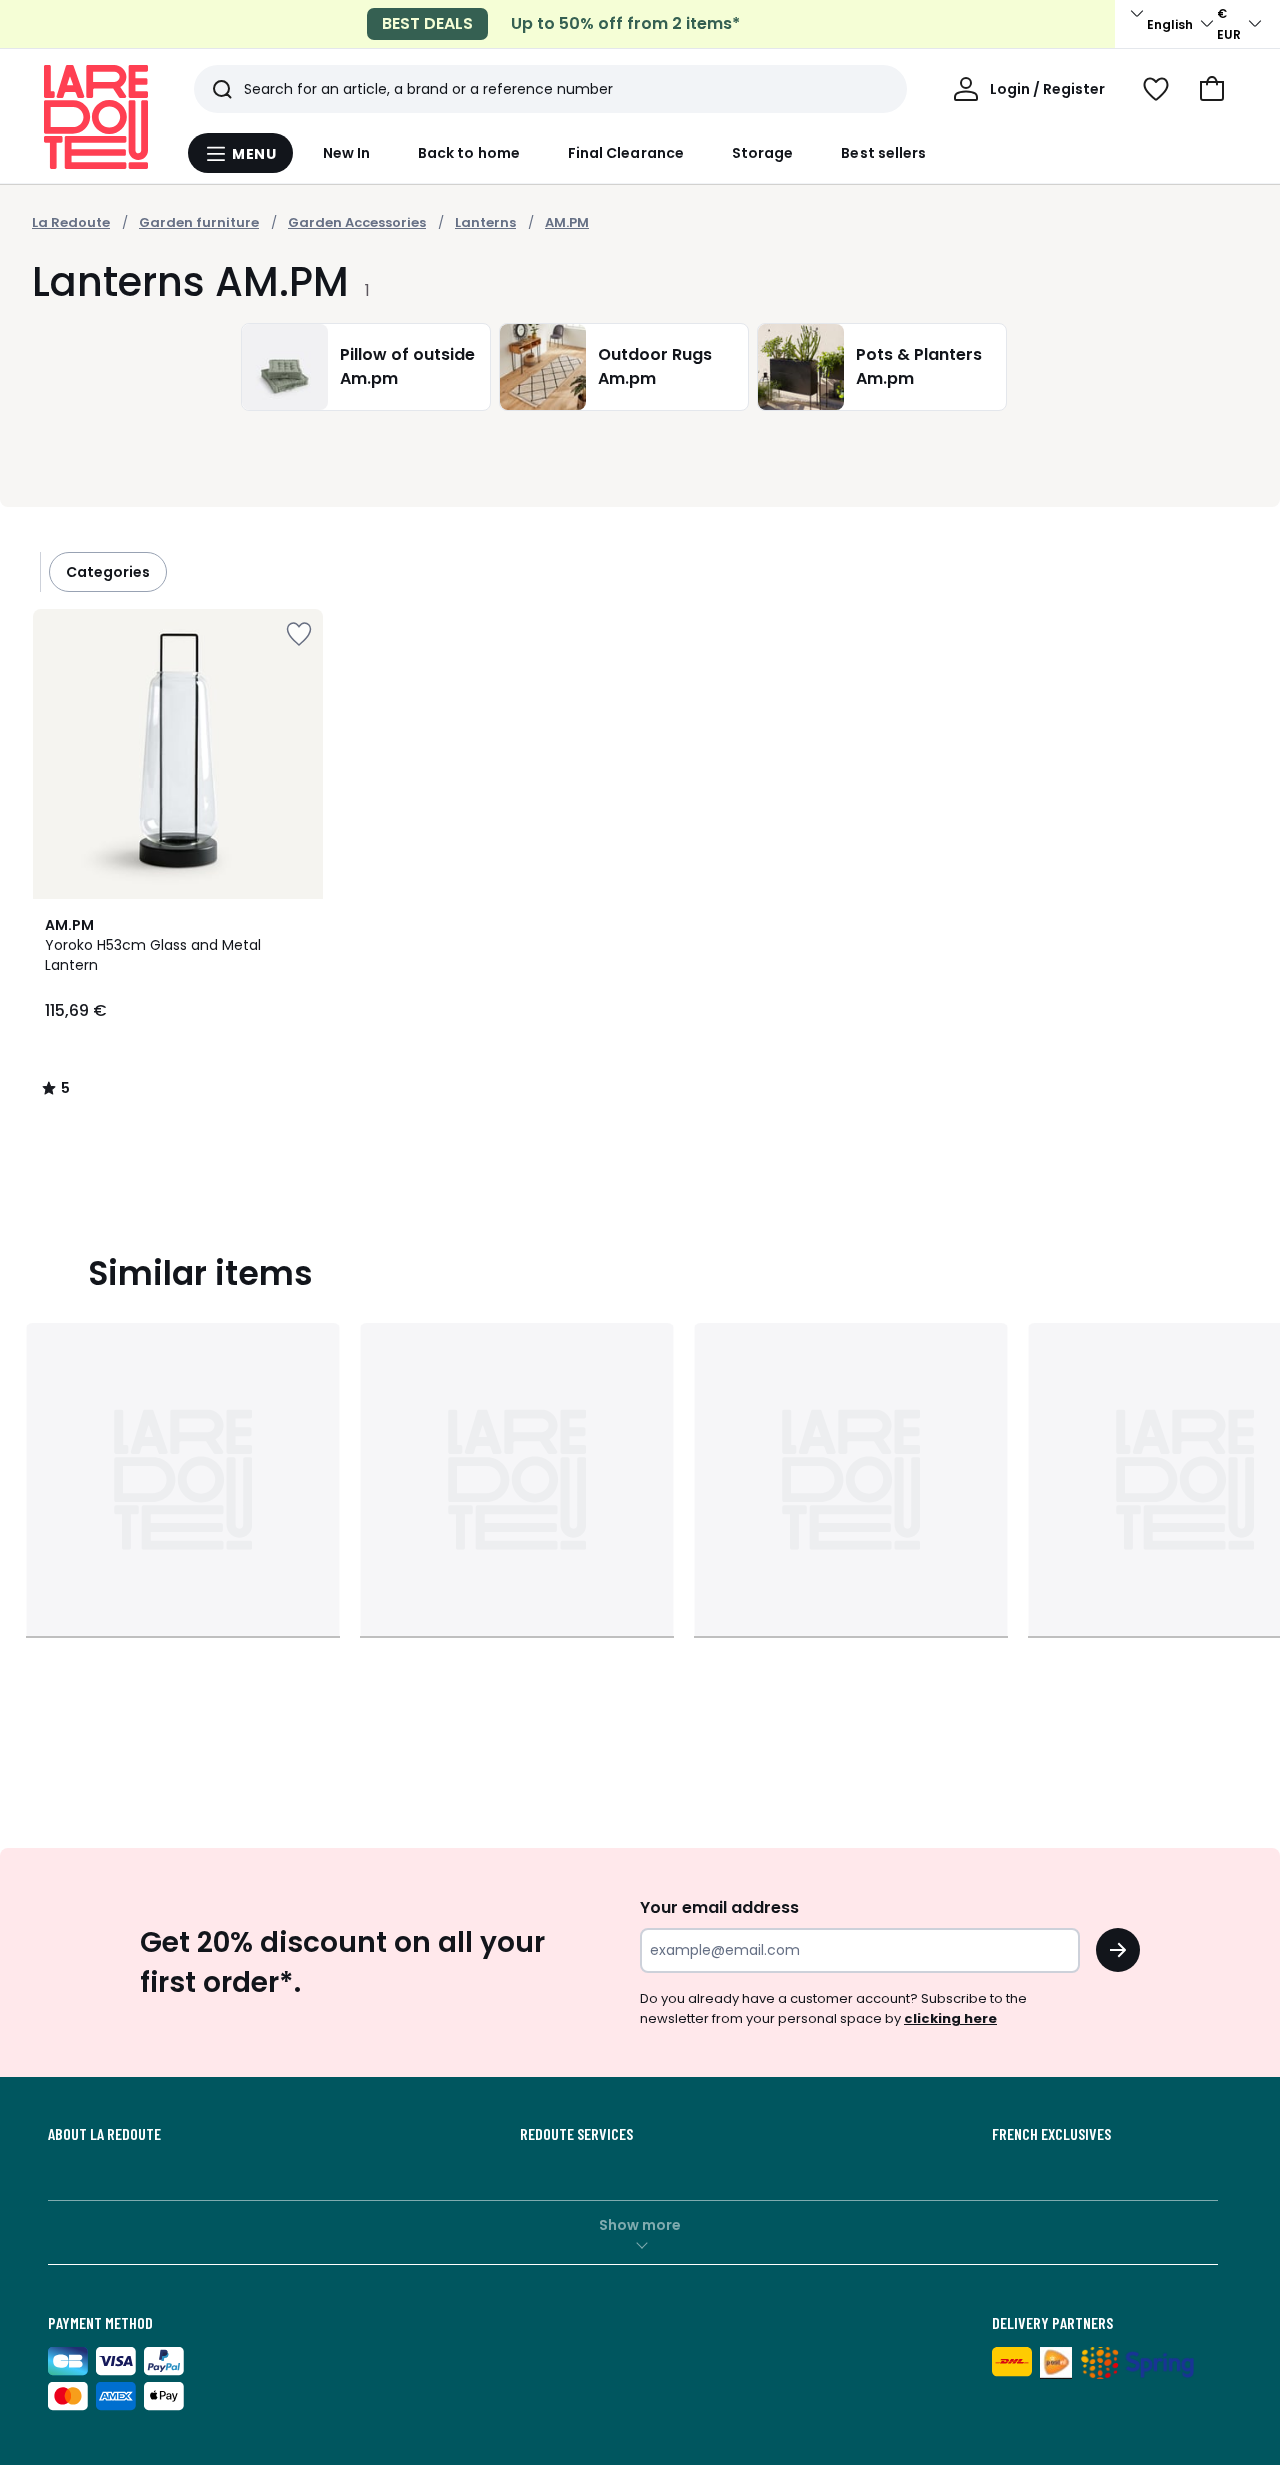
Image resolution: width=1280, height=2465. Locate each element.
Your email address (719, 1907)
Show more (640, 2225)
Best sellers (883, 153)
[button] (1212, 89)
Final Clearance (626, 153)
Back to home (469, 153)
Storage (763, 153)
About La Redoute (104, 2134)
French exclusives (1051, 2134)
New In (346, 153)
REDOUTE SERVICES (576, 2134)
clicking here (950, 2018)
